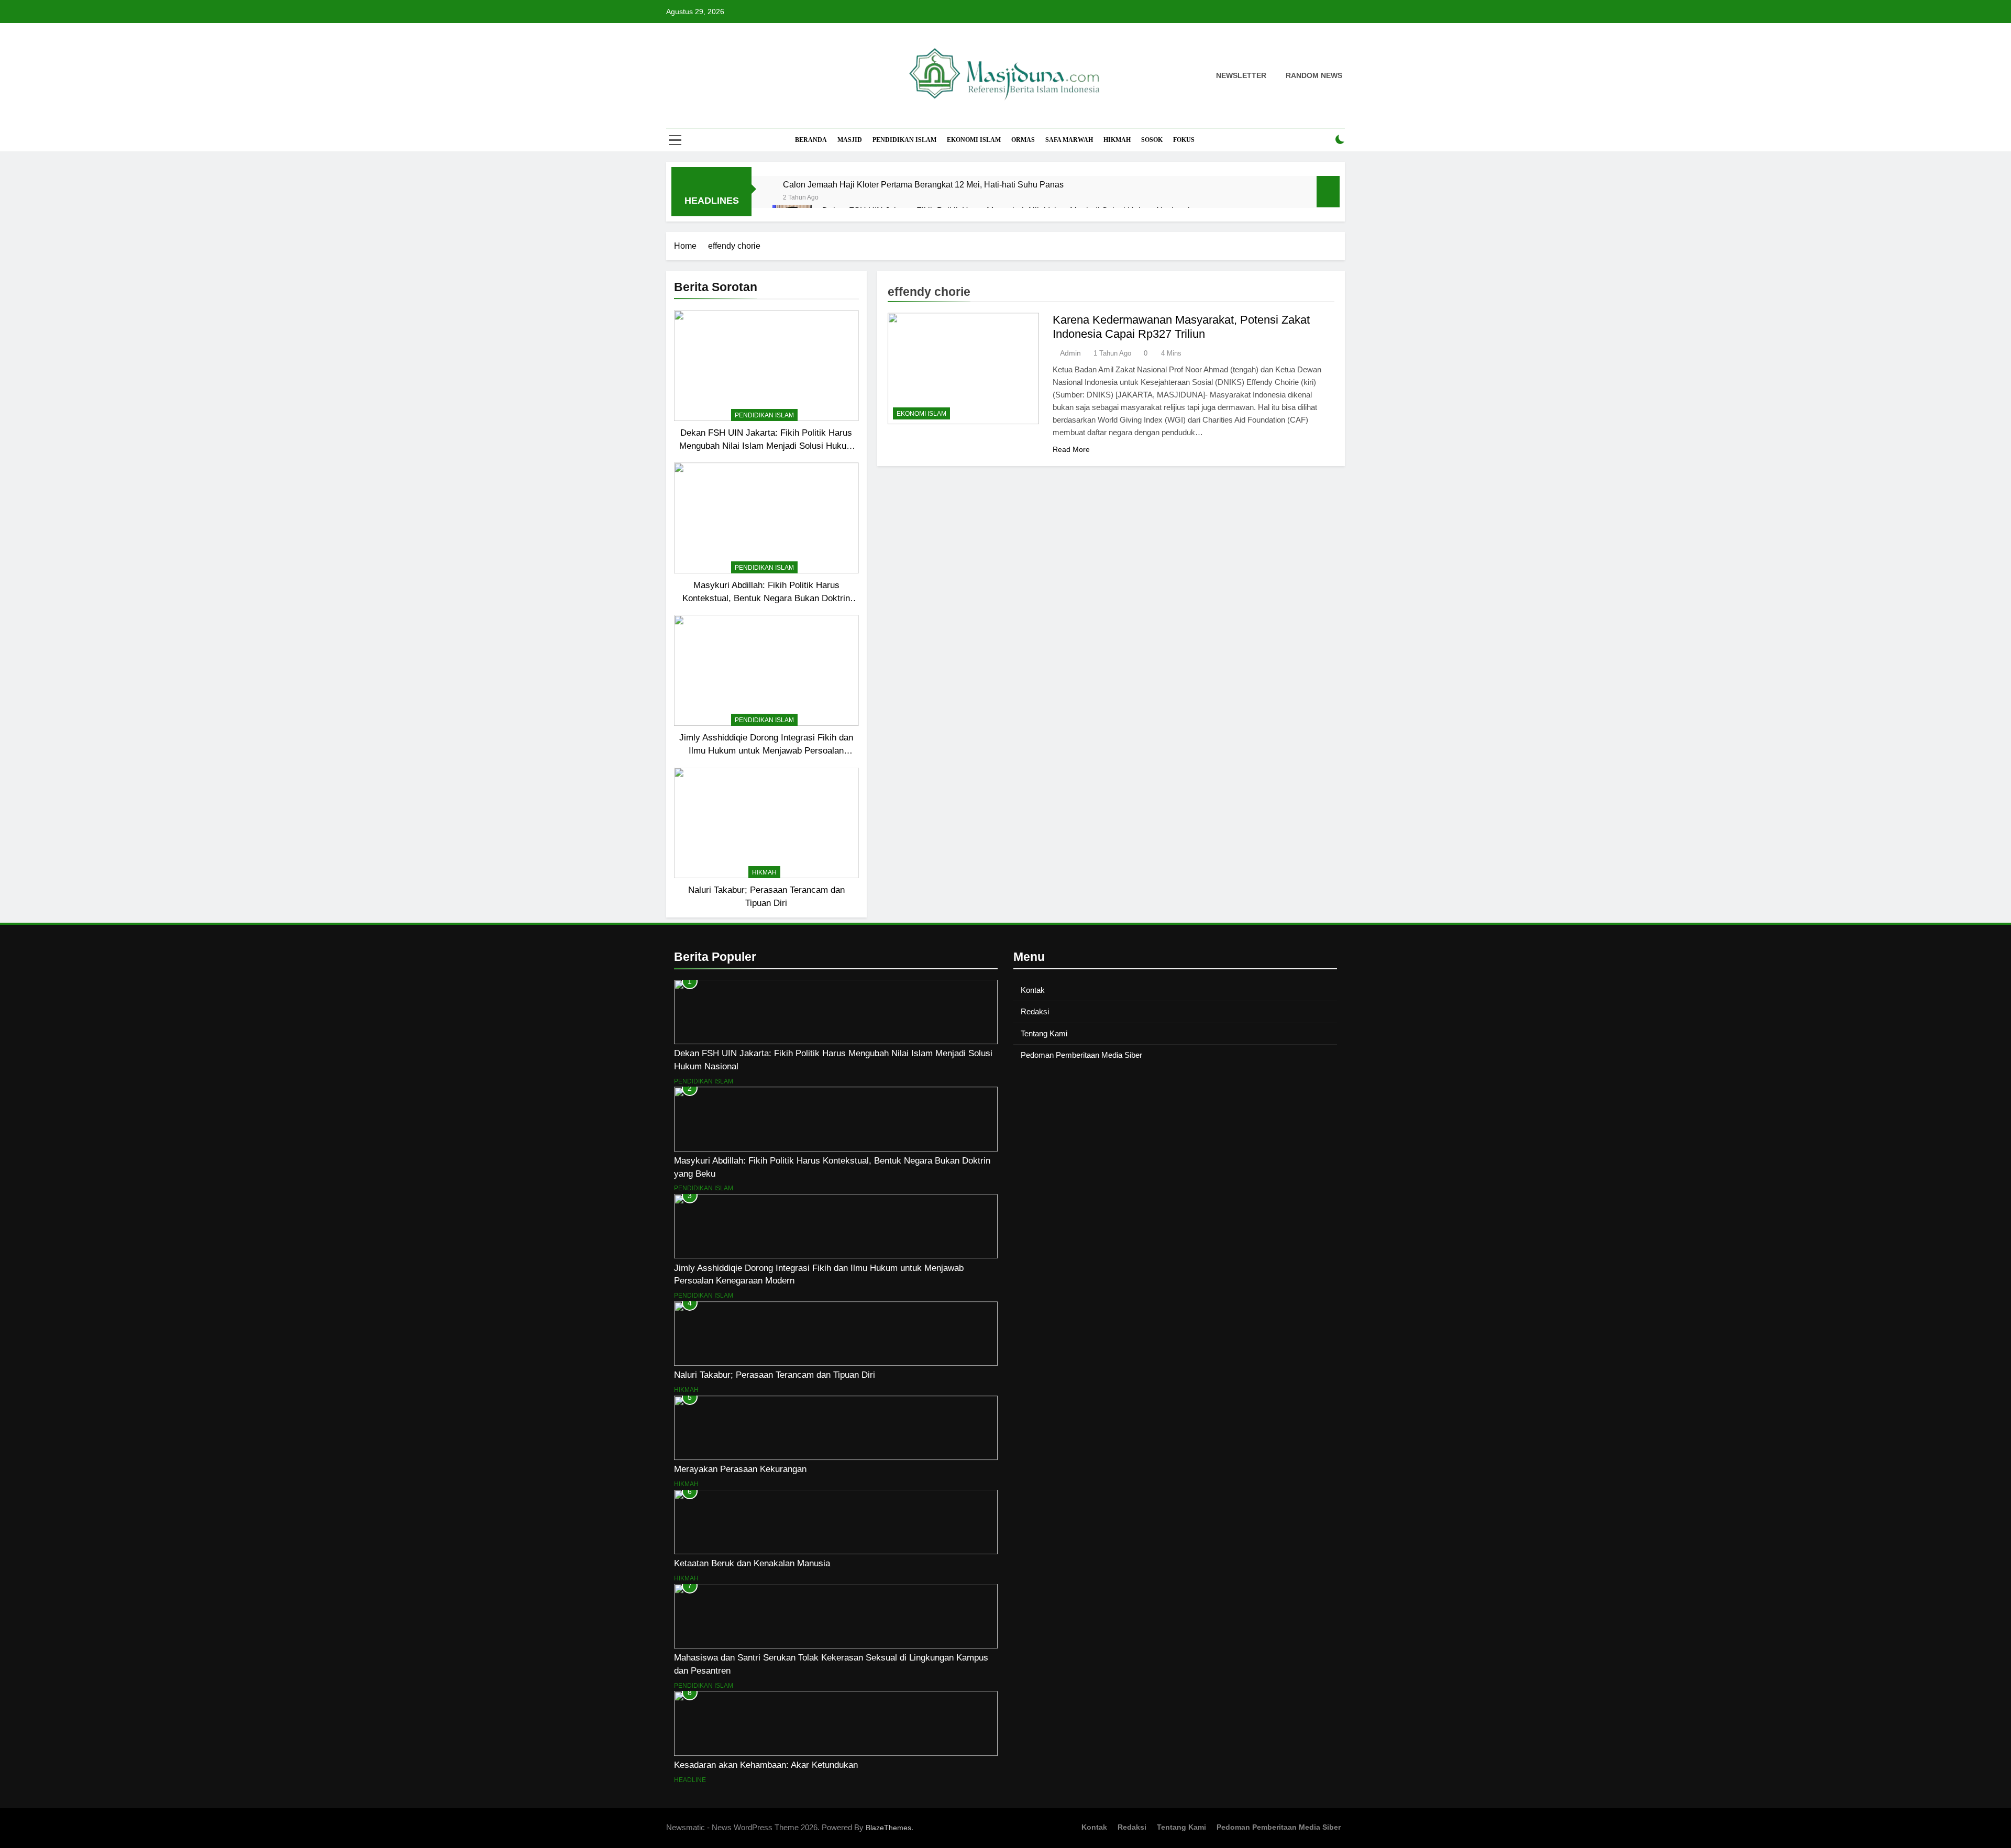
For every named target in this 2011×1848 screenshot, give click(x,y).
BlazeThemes (888, 1828)
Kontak (1033, 990)
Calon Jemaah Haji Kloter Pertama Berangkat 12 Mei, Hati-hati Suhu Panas (923, 184)
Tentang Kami (1044, 1033)
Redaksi (1035, 1011)
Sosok (1152, 140)
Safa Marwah (1069, 140)
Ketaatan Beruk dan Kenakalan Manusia (752, 1563)
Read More (1071, 449)
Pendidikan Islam (904, 140)
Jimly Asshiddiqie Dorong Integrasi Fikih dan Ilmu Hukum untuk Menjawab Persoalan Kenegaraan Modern (766, 750)
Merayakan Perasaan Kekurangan (740, 1469)
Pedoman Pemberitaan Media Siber (1081, 1055)
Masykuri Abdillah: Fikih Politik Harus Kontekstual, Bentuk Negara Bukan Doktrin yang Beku (766, 598)
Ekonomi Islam (974, 140)
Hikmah (1117, 140)
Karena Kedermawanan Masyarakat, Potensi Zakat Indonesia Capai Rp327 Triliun (1181, 327)
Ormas (1023, 140)
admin (1070, 353)
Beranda (811, 140)
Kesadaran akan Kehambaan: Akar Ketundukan (766, 1765)
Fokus (1184, 140)
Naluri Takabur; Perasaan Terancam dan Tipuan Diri (775, 1375)
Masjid (850, 140)
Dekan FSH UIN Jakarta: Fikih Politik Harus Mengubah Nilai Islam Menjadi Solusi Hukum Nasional (766, 446)
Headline (690, 1780)
